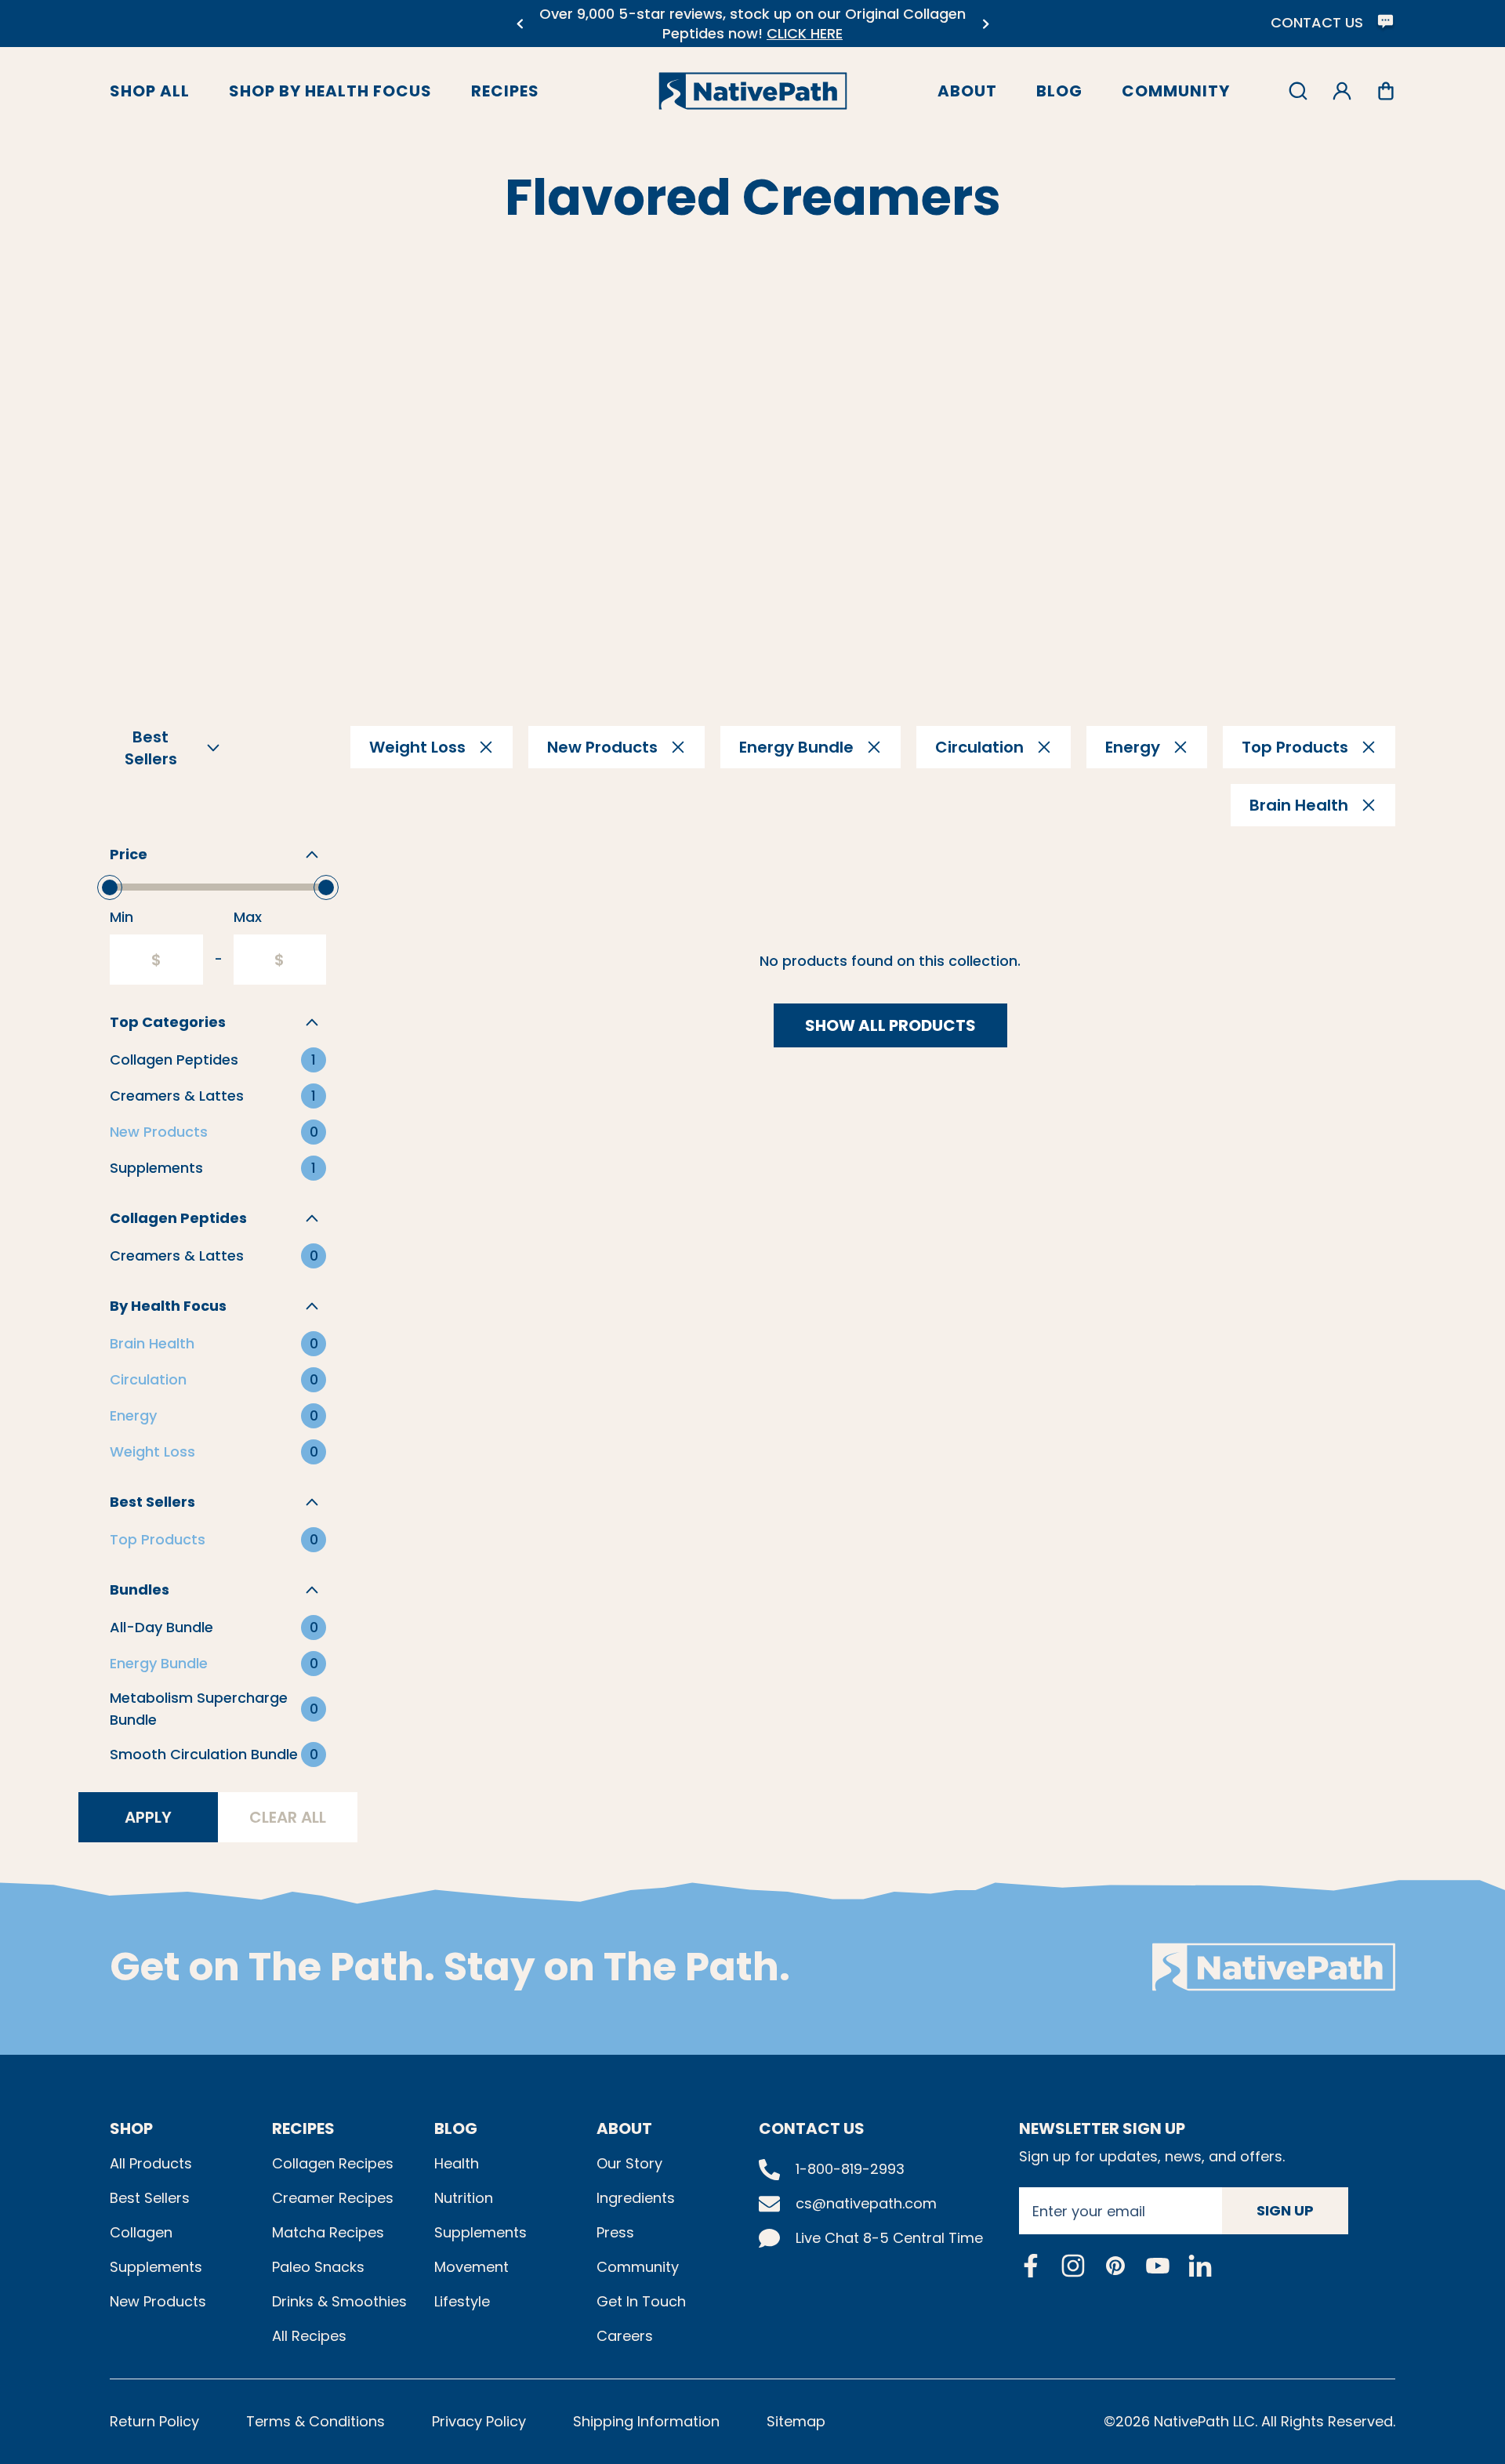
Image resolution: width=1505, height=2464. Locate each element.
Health (457, 2163)
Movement (471, 2267)
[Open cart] (1386, 91)
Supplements (156, 2267)
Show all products (890, 1025)
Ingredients (636, 2198)
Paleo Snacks (318, 2267)
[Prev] (519, 24)
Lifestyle (462, 2301)
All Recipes (309, 2336)
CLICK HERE (805, 33)
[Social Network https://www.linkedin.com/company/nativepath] (1200, 2265)
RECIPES (303, 2128)
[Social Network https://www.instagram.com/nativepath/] (1073, 2266)
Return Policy (154, 2421)
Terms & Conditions (316, 2421)
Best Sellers (150, 2198)
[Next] (986, 24)
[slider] (110, 887)
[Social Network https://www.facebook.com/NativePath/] (1031, 2266)
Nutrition (464, 2198)
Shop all (150, 91)
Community (1176, 91)
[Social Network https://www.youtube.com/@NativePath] (1158, 2265)
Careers (625, 2336)
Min (121, 917)
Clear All (288, 1817)
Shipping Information (646, 2421)
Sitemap (796, 2421)
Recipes (505, 91)
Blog (1059, 91)
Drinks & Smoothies (339, 2301)
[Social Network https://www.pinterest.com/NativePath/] (1115, 2266)
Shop (131, 2128)
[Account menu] (1342, 91)
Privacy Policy (479, 2421)
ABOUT (624, 2128)
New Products (158, 2301)
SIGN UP (1285, 2210)
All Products (151, 2163)
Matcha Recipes (328, 2232)
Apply (148, 1817)
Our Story (629, 2163)
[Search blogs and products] (1298, 91)
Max (248, 917)
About (967, 91)
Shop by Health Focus (330, 91)
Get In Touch (641, 2301)
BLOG (456, 2128)
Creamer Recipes (333, 2198)
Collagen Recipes (333, 2163)
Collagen (141, 2232)
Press (615, 2232)
